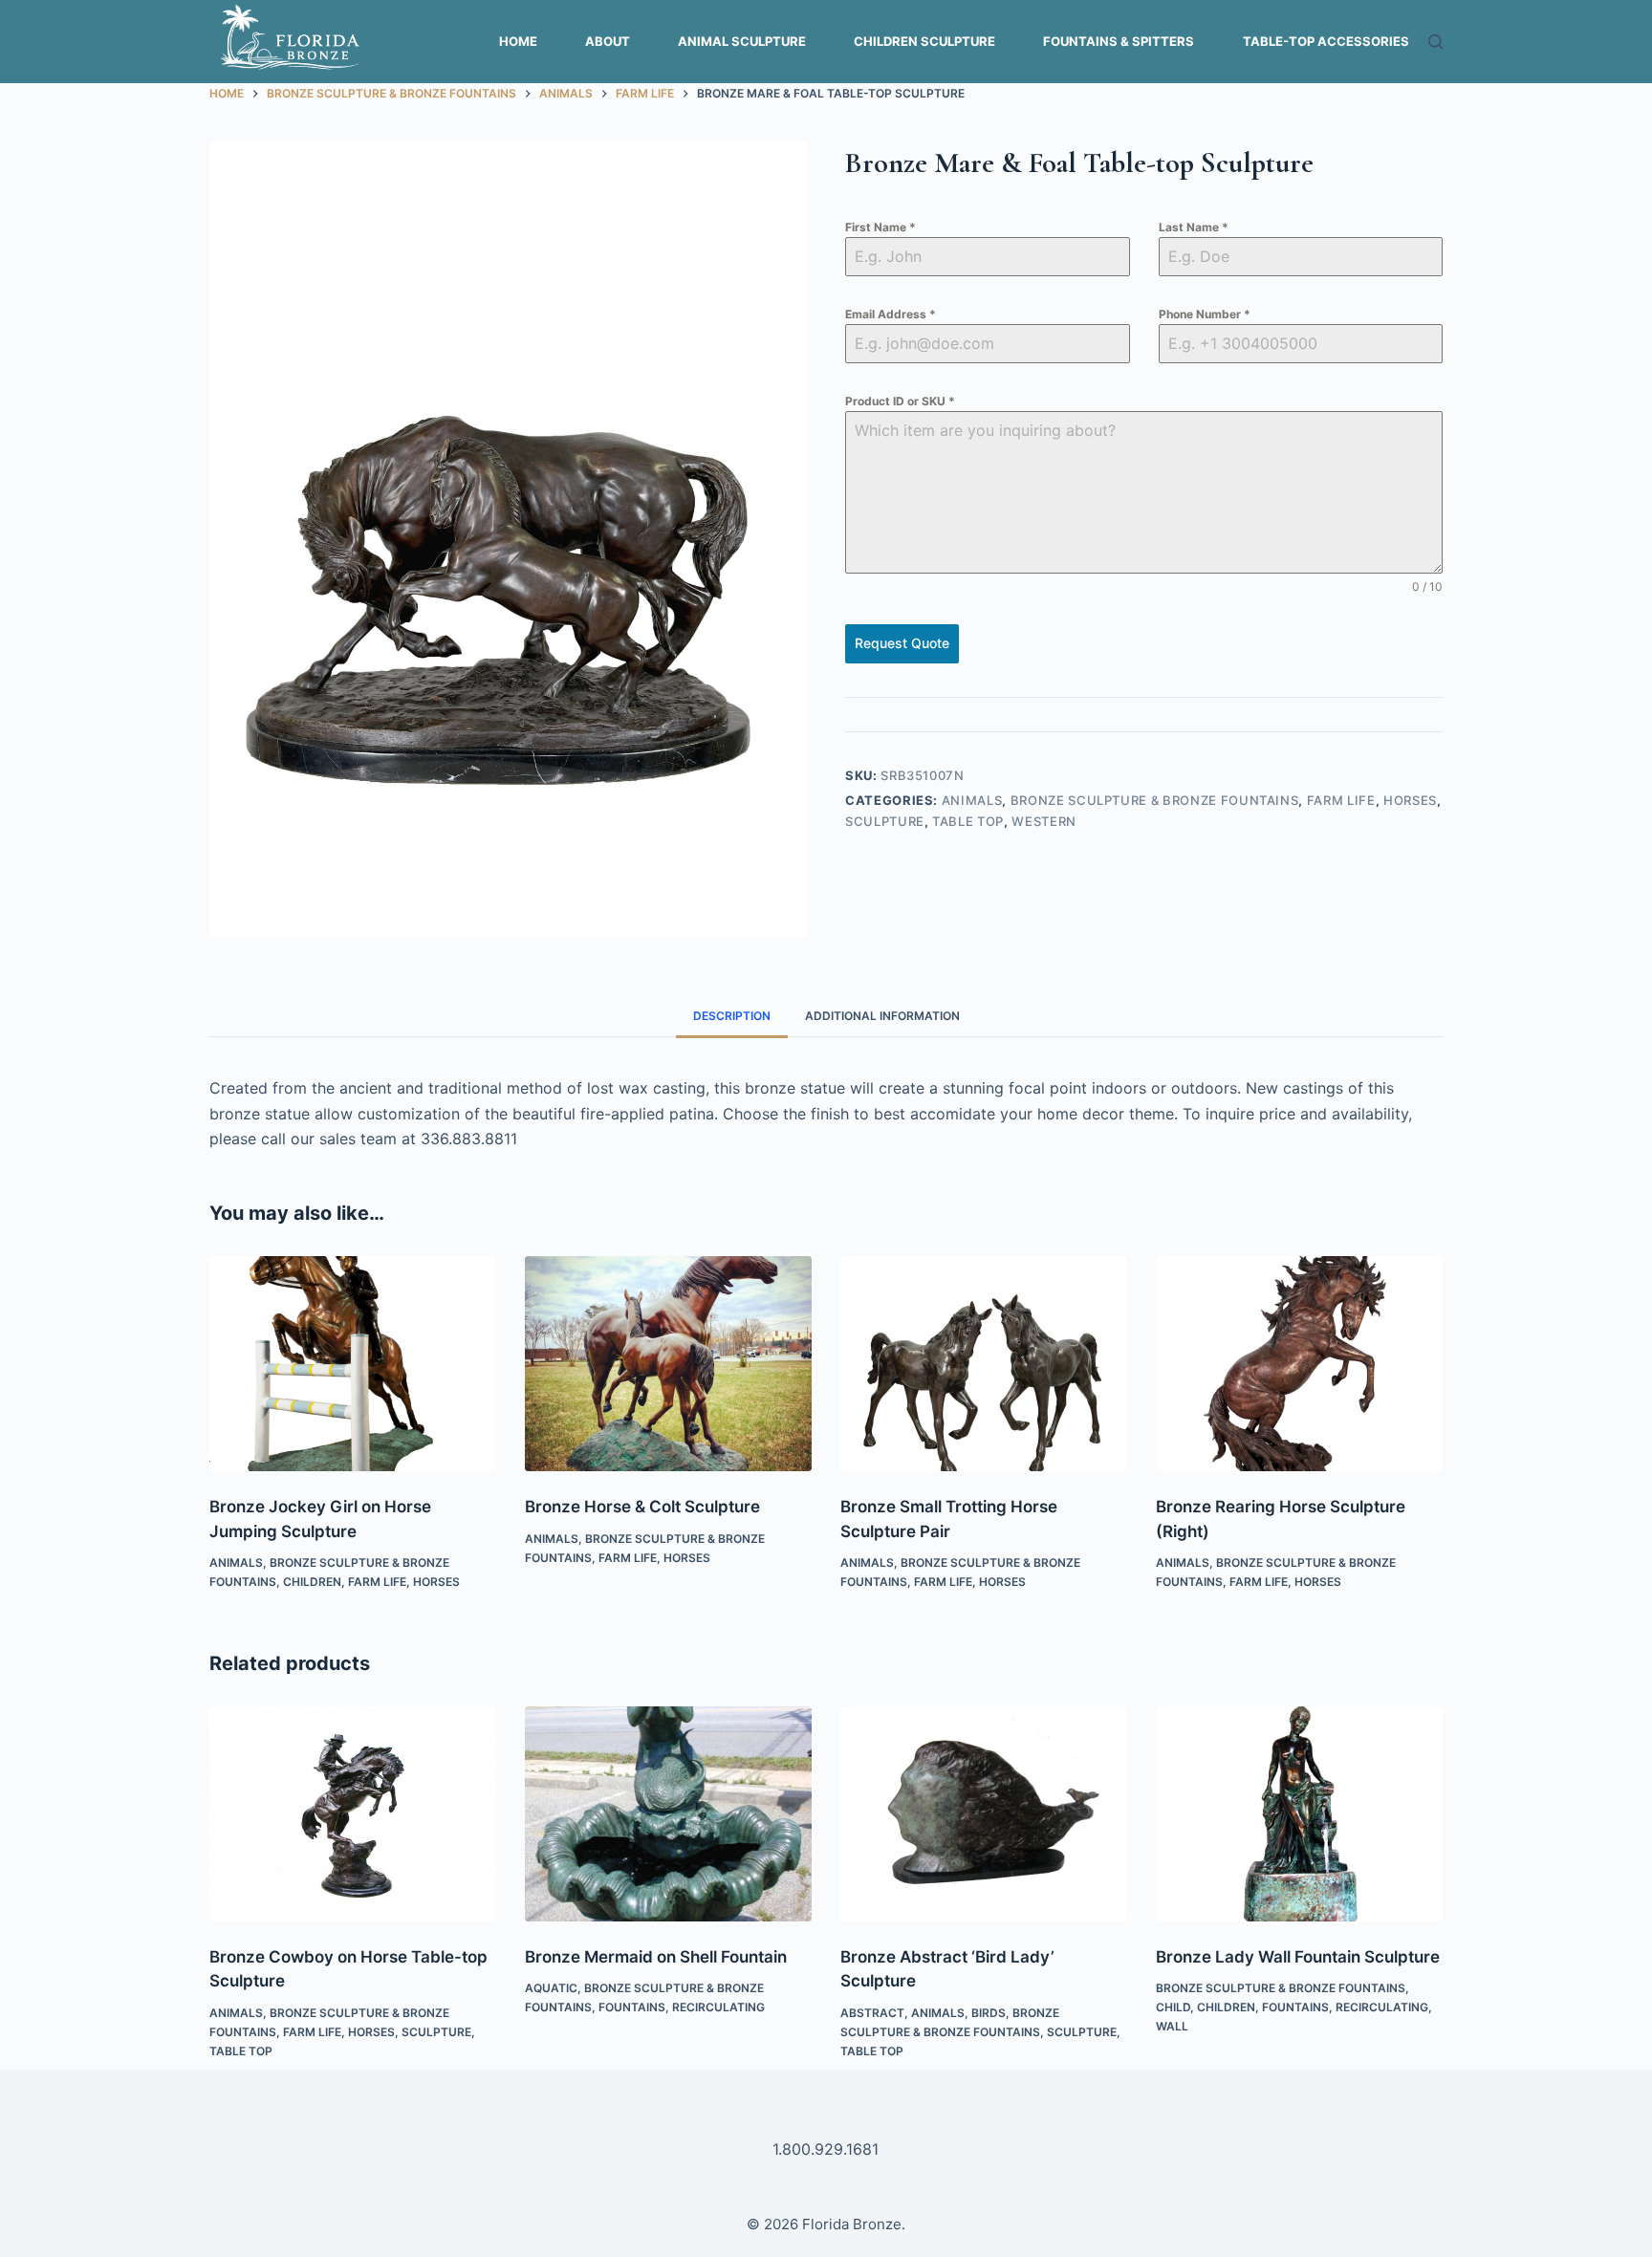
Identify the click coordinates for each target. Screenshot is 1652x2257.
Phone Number (1205, 314)
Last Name (1194, 227)
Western (1044, 821)
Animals (972, 800)
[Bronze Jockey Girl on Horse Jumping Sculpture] (353, 1364)
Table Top (968, 821)
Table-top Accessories (1326, 41)
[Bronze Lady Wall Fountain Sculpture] (1299, 1814)
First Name (880, 227)
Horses (1410, 800)
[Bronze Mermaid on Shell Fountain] (668, 1814)
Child (1173, 2007)
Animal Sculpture (742, 41)
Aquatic (551, 1988)
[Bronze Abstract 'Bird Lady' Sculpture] (984, 1814)
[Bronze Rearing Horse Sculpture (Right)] (1299, 1364)
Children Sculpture (924, 41)
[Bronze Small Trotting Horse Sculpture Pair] (984, 1364)
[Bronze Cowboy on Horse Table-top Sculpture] (353, 1814)
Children (312, 1582)
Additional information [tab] (882, 1016)
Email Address (891, 314)
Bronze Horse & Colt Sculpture (642, 1507)
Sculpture (885, 821)
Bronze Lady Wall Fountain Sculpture (1298, 1957)
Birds (989, 2013)
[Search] (1435, 42)
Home (518, 41)
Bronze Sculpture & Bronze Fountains (1155, 800)
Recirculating (718, 2007)
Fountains (632, 2007)
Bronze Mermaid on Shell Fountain (656, 1957)
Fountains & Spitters (1119, 41)
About (608, 41)
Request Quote (902, 643)
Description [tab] (732, 1016)
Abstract (872, 2013)
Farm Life (1341, 800)
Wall (1172, 2026)
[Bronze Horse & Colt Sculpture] (668, 1364)
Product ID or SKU (900, 401)
